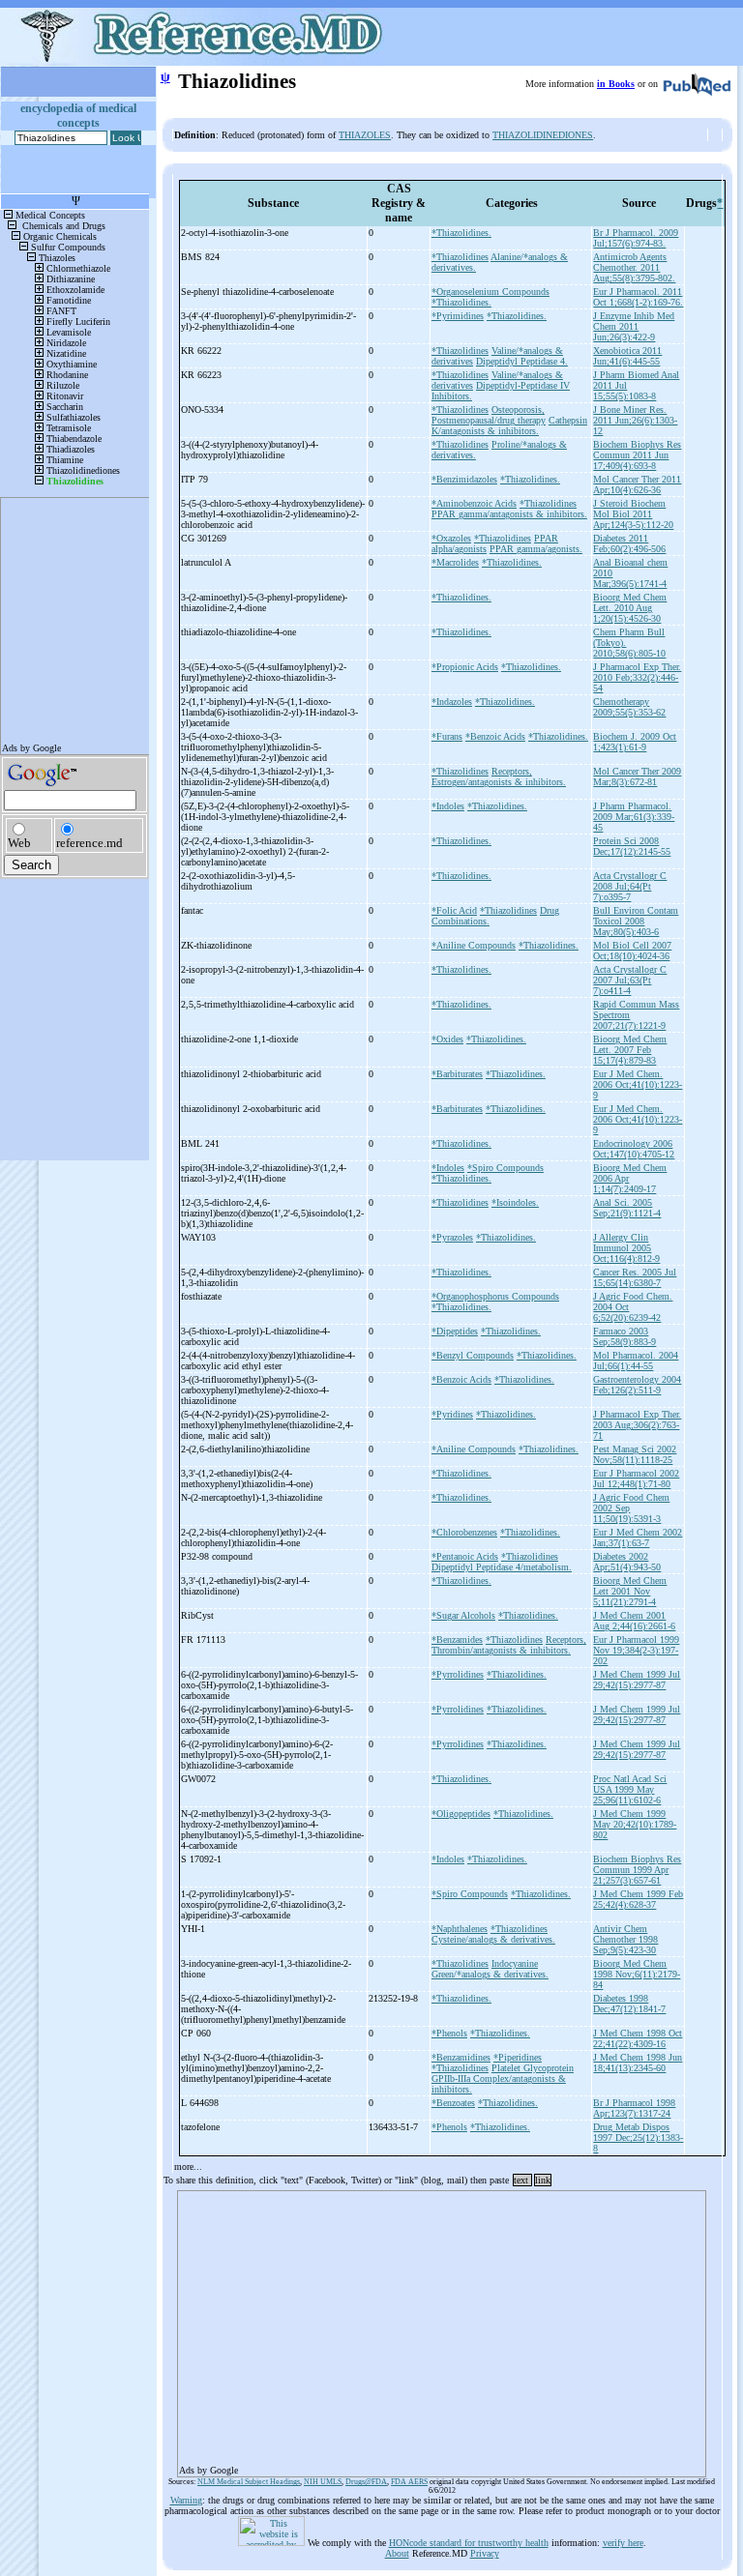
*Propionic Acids (465, 667)
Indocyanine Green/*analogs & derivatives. (490, 1969)
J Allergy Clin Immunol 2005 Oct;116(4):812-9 (626, 1248)
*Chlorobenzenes (464, 1532)
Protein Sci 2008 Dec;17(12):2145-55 (632, 846)
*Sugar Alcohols (463, 1615)
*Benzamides (457, 1639)
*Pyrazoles (452, 1237)
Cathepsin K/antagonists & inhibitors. (509, 425)
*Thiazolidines (460, 257)
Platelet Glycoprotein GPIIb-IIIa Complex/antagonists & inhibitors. (503, 2078)
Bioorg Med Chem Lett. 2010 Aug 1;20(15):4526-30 (630, 608)
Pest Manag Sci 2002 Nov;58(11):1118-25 (635, 1454)
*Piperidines (518, 2057)
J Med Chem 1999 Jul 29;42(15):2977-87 (637, 1680)
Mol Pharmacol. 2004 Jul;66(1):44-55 (636, 1361)
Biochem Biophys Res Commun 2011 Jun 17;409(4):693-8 (637, 455)
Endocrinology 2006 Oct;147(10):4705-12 (634, 1149)
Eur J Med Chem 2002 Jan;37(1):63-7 (638, 1537)
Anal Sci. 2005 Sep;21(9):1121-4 (627, 1208)
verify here (623, 2543)
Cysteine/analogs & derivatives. (493, 1939)
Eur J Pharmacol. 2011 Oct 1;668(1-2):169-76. (638, 297)
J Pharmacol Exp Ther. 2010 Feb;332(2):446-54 (637, 677)
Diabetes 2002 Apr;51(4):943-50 (627, 1562)
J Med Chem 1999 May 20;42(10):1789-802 (635, 1824)
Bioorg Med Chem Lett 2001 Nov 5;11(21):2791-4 (630, 1591)
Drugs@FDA (366, 2482)
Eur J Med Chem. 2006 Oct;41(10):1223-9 (638, 1084)
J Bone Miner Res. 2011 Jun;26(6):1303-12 (635, 420)
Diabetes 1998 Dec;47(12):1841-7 (629, 2004)
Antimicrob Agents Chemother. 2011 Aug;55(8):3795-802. (634, 267)
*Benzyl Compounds (473, 1355)
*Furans (447, 736)
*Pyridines (452, 1414)
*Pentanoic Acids (465, 1556)
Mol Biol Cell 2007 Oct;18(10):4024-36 (632, 951)
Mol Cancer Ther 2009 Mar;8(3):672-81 (637, 776)
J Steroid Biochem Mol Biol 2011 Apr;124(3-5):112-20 (633, 514)
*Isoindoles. (515, 1202)
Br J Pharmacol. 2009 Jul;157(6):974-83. (636, 238)
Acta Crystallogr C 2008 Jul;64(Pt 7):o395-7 (630, 886)
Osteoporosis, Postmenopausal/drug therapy (489, 415)
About (397, 2553)
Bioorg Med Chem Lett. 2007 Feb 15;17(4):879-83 (630, 1050)
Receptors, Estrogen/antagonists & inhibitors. (499, 776)
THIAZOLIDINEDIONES (543, 135)
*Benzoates (453, 2103)
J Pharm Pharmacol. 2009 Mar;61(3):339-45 (634, 817)
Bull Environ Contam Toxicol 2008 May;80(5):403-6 (636, 921)
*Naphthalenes (460, 1929)
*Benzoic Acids (495, 736)
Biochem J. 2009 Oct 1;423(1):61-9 (635, 742)
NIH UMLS (323, 2482)
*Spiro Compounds (505, 1168)
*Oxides (447, 1039)
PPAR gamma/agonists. (536, 549)
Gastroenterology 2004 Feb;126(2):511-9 (637, 1385)
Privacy (485, 2553)
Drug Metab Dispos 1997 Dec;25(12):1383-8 (638, 2137)
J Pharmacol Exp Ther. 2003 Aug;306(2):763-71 (637, 1425)
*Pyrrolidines (458, 1674)
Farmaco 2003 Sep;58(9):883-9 (624, 1336)
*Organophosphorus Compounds (495, 1296)
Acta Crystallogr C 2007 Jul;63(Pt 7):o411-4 (630, 980)
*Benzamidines (461, 2057)
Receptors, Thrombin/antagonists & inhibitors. (509, 1645)
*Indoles (448, 806)
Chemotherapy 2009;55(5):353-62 (629, 707)
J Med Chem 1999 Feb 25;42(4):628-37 (638, 1899)
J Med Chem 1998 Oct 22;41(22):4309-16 (638, 2038)
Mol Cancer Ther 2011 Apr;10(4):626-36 (637, 484)
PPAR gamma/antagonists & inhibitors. (509, 514)
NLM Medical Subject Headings (249, 2482)
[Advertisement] (442, 2327)
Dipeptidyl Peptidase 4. (522, 361)
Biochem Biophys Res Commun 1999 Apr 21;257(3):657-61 (637, 1870)
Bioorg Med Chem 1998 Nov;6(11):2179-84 (637, 1974)
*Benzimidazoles (464, 479)
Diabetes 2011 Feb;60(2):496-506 (629, 543)
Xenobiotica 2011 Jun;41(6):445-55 (627, 356)
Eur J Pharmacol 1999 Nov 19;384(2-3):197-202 (636, 1650)
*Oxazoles (451, 538)
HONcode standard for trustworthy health (469, 2543)
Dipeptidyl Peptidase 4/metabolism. (502, 1567)
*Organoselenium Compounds (490, 292)
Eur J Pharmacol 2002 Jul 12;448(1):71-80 (636, 1478)
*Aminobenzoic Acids (474, 503)
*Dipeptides (455, 1331)
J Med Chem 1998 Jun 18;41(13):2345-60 (638, 2063)
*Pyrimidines (458, 316)
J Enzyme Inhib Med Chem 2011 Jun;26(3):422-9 (634, 326)
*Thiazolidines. (461, 233)
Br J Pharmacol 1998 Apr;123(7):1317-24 (634, 2108)
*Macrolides (455, 562)
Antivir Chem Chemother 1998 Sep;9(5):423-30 (625, 1939)
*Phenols (449, 2033)
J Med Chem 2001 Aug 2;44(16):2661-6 (634, 1621)
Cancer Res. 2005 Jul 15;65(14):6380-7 (635, 1277)
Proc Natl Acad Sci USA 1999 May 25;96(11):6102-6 (630, 1789)
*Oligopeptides (461, 1814)
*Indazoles (452, 702)
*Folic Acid (454, 910)
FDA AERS (409, 2482)
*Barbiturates (457, 1074)
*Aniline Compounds (474, 945)
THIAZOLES (365, 135)
